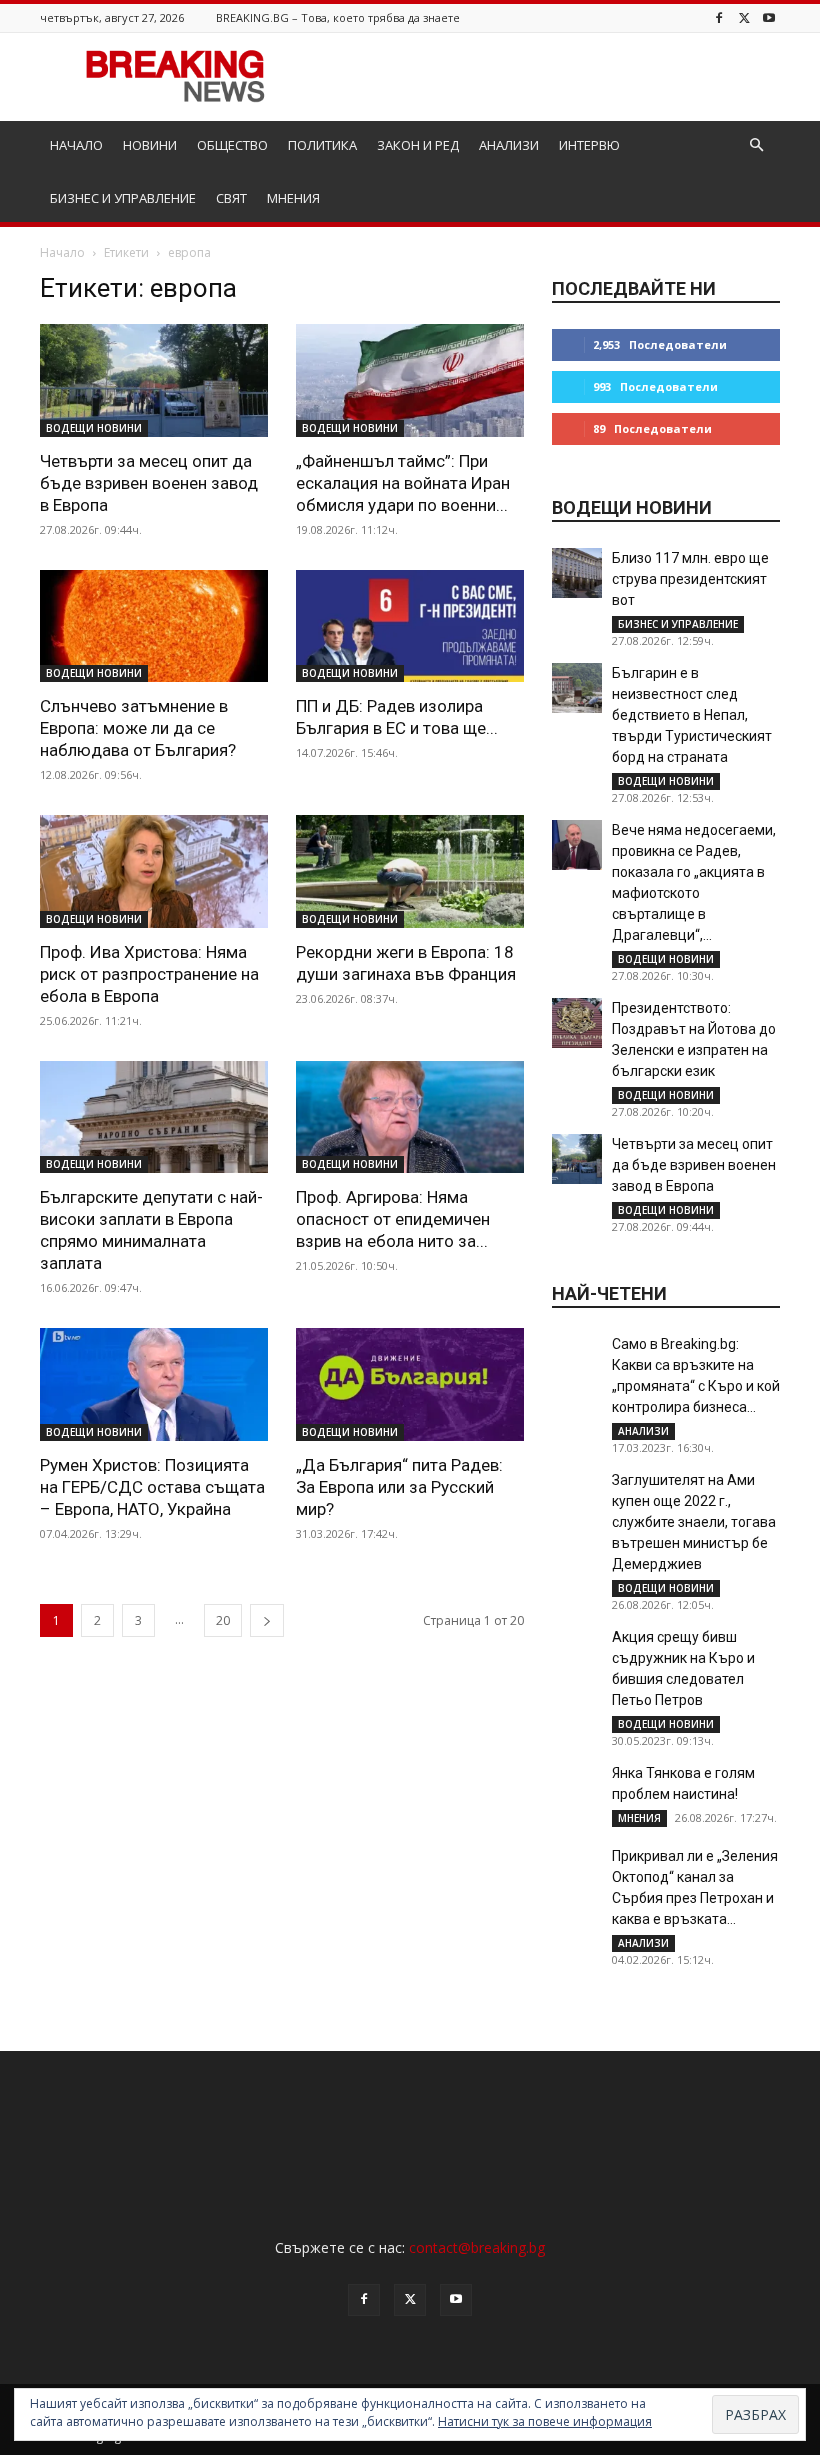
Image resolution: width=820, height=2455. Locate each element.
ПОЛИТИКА (322, 145)
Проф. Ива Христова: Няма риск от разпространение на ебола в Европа (149, 974)
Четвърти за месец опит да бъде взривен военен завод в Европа (149, 483)
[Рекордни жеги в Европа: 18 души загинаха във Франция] (410, 871)
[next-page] (267, 1620)
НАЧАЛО (76, 145)
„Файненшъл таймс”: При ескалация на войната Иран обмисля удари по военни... (403, 483)
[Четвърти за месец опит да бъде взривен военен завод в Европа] (154, 380)
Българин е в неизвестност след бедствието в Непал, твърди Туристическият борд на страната (692, 715)
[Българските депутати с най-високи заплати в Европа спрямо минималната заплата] (154, 1117)
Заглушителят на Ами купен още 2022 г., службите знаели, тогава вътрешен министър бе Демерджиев (694, 1522)
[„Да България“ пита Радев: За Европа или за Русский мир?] (410, 1384)
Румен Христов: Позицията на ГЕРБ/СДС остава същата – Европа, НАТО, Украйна (152, 1487)
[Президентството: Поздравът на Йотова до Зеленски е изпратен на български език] (577, 1023)
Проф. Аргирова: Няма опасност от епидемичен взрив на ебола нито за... (393, 1219)
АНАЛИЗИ (509, 145)
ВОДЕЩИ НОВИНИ (94, 428)
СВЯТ (231, 198)
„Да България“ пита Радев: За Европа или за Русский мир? (399, 1487)
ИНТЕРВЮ (589, 145)
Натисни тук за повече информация (545, 2421)
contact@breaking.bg (477, 2247)
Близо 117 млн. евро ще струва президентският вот (690, 579)
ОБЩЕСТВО (232, 145)
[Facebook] (719, 17)
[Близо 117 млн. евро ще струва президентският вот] (577, 573)
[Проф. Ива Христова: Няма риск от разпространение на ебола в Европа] (154, 871)
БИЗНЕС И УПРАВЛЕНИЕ (123, 198)
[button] (756, 145)
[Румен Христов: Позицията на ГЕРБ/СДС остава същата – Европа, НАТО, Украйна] (154, 1384)
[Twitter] (744, 17)
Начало (62, 252)
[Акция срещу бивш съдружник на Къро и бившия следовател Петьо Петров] (577, 1652)
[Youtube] (769, 17)
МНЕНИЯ (293, 198)
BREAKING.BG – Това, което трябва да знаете (338, 17)
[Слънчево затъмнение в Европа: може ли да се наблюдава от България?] (154, 626)
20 (223, 1620)
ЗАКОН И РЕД (418, 145)
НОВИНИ (150, 145)
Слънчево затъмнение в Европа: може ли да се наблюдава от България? (138, 728)
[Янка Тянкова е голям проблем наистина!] (577, 1788)
